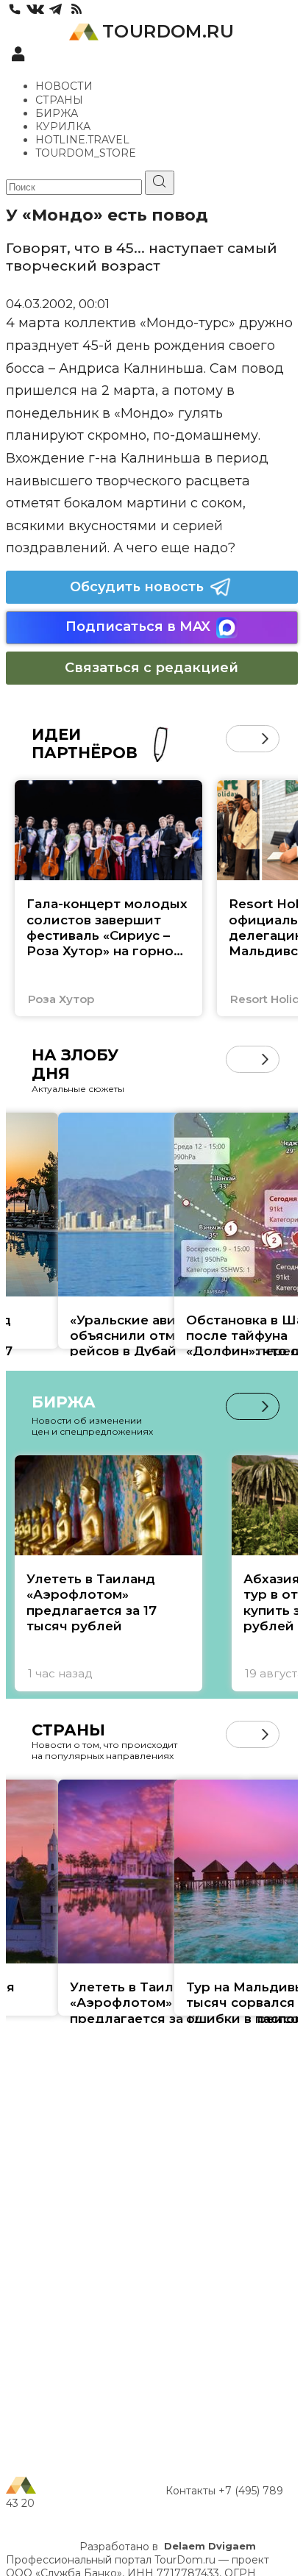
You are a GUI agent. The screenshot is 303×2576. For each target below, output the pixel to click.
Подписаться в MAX (138, 627)
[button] (239, 739)
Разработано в (168, 2547)
